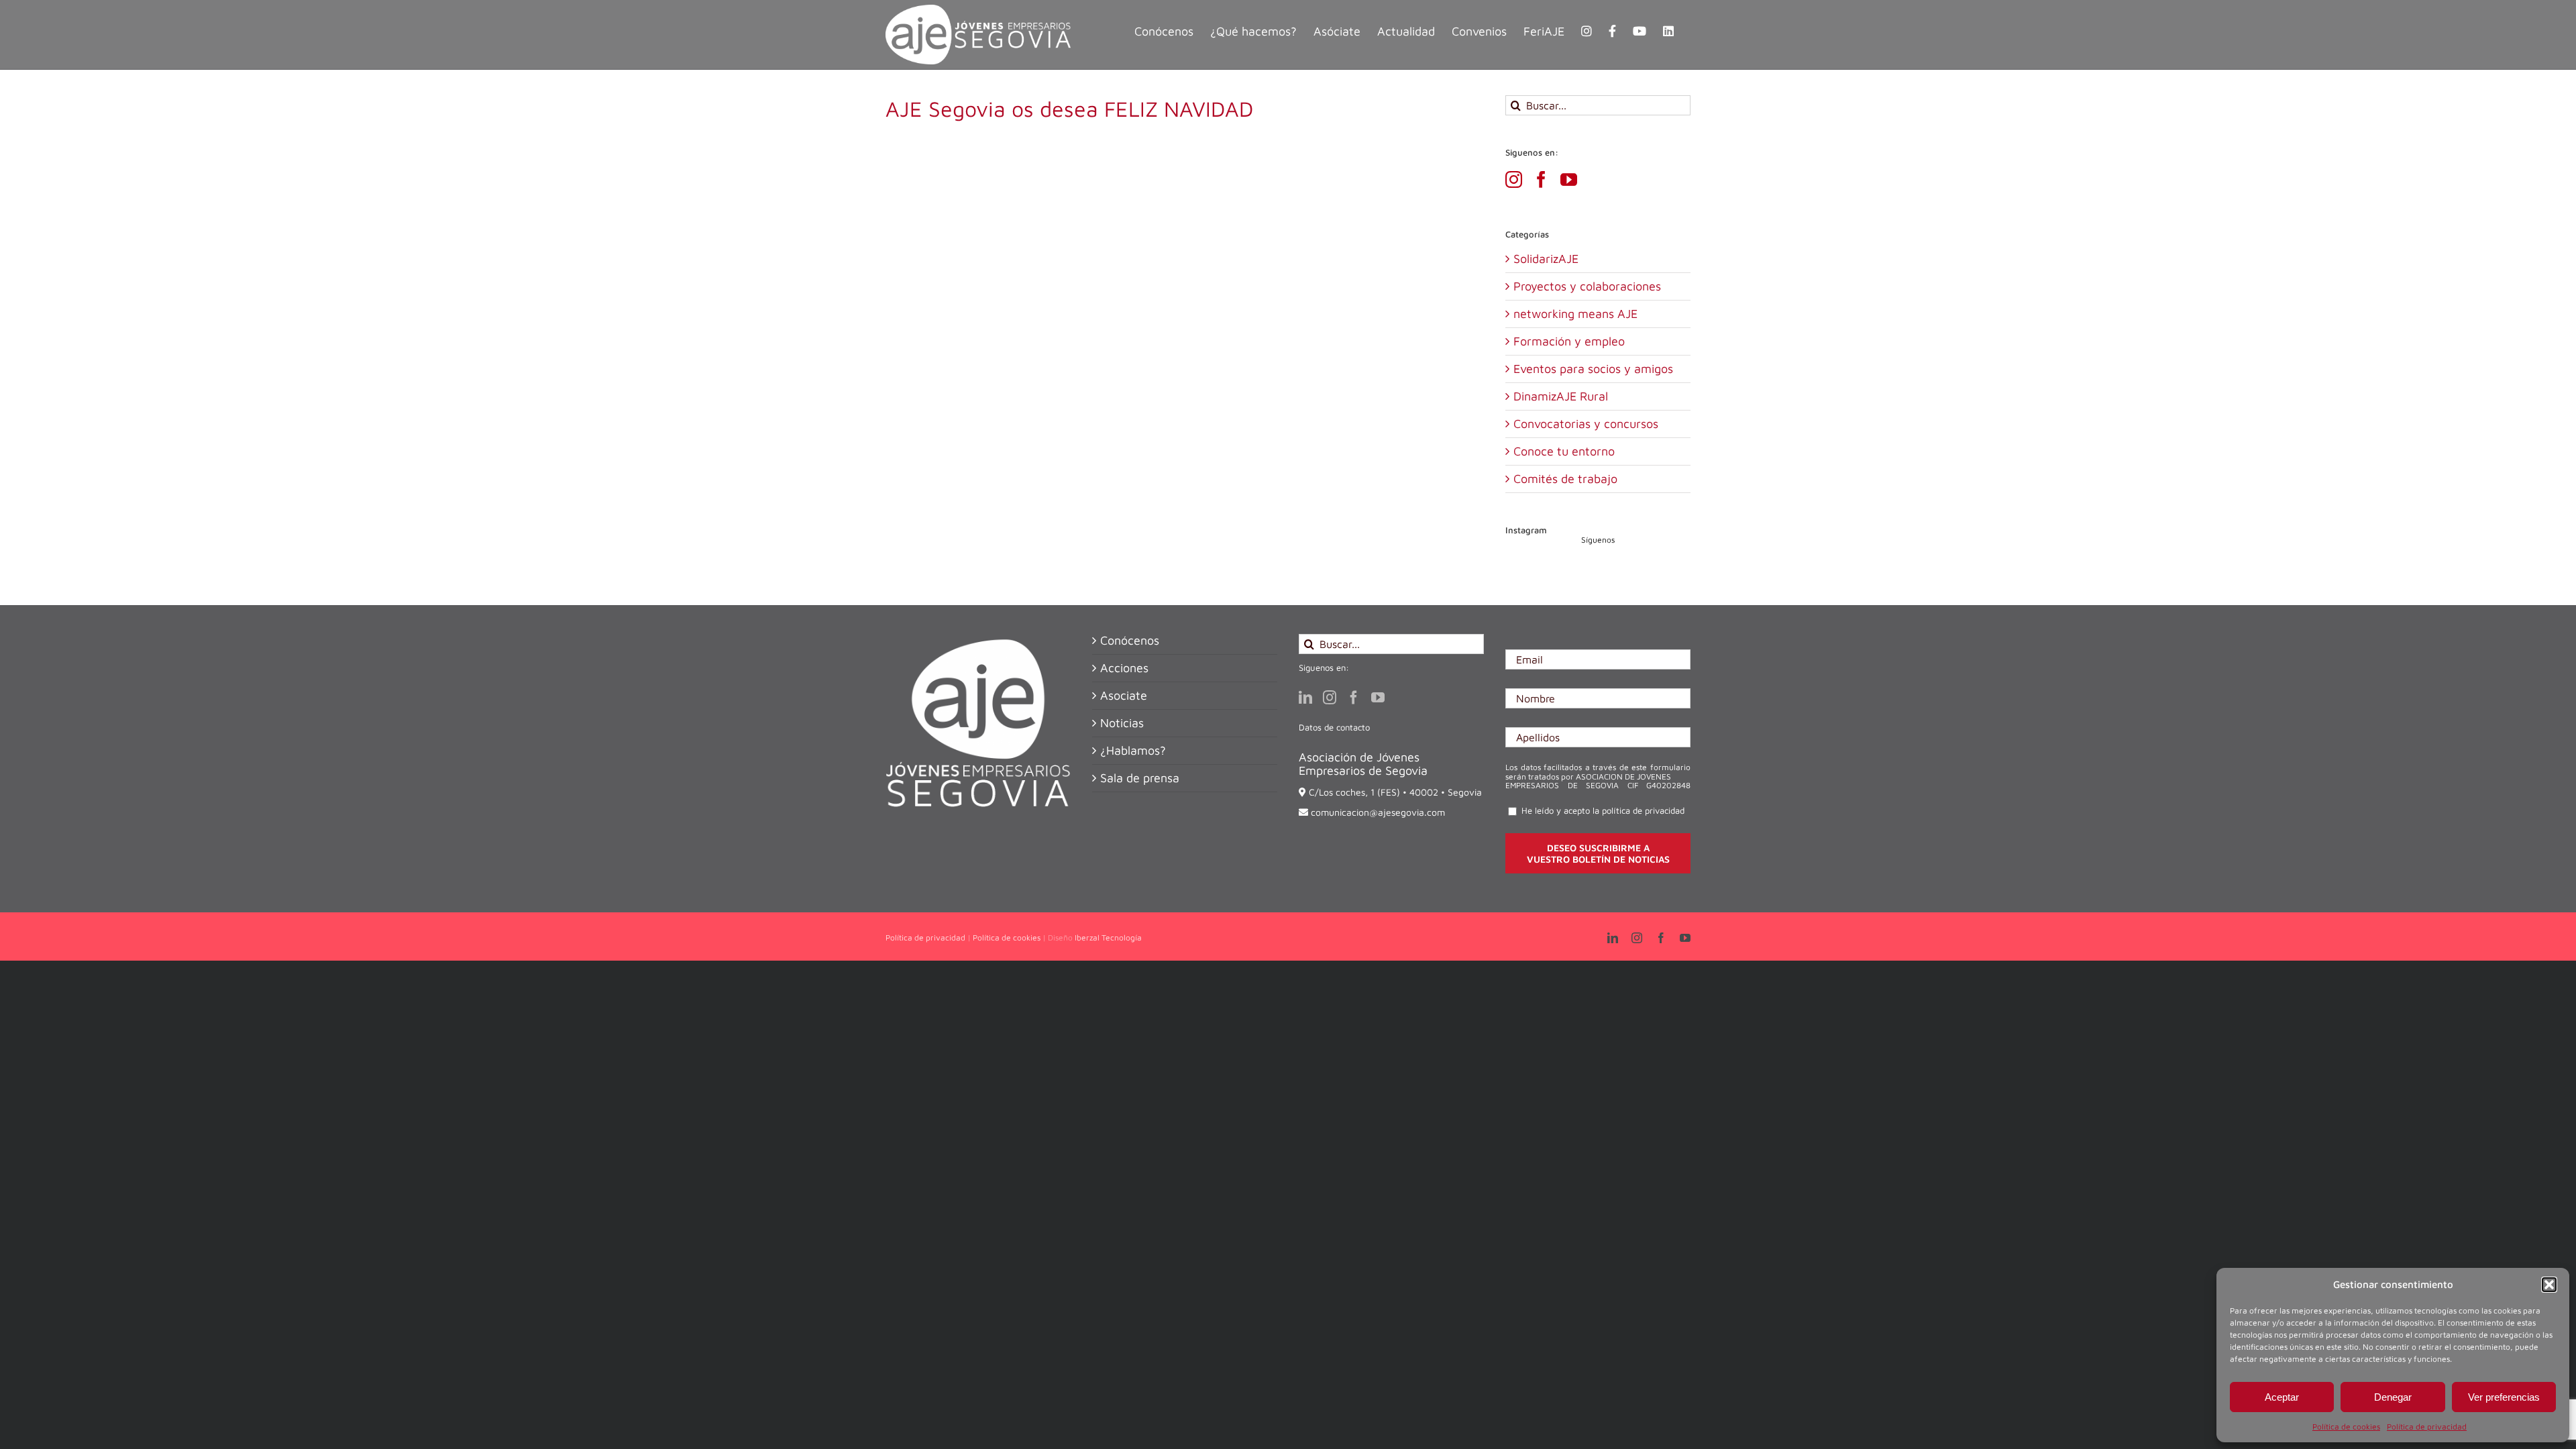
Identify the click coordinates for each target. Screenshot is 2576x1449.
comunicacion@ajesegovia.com (1378, 812)
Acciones (1124, 668)
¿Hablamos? (1133, 751)
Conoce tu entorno (1564, 451)
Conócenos (1130, 641)
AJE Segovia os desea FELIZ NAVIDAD (1069, 109)
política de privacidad (1643, 810)
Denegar (2393, 1397)
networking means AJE (1575, 314)
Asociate (1124, 696)
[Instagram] (1514, 179)
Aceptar (2282, 1397)
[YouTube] (1569, 179)
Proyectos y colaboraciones (1587, 286)
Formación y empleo (1569, 341)
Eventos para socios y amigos (1593, 369)
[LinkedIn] (1305, 698)
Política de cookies (2346, 1427)
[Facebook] (1541, 179)
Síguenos (1598, 540)
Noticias (1122, 723)
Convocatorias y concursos (1586, 424)
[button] (2549, 1285)
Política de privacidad (2427, 1427)
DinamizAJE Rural (1561, 396)
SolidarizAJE (1546, 259)
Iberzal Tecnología (1108, 937)
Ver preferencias (2504, 1397)
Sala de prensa (1140, 778)
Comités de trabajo (1565, 479)
